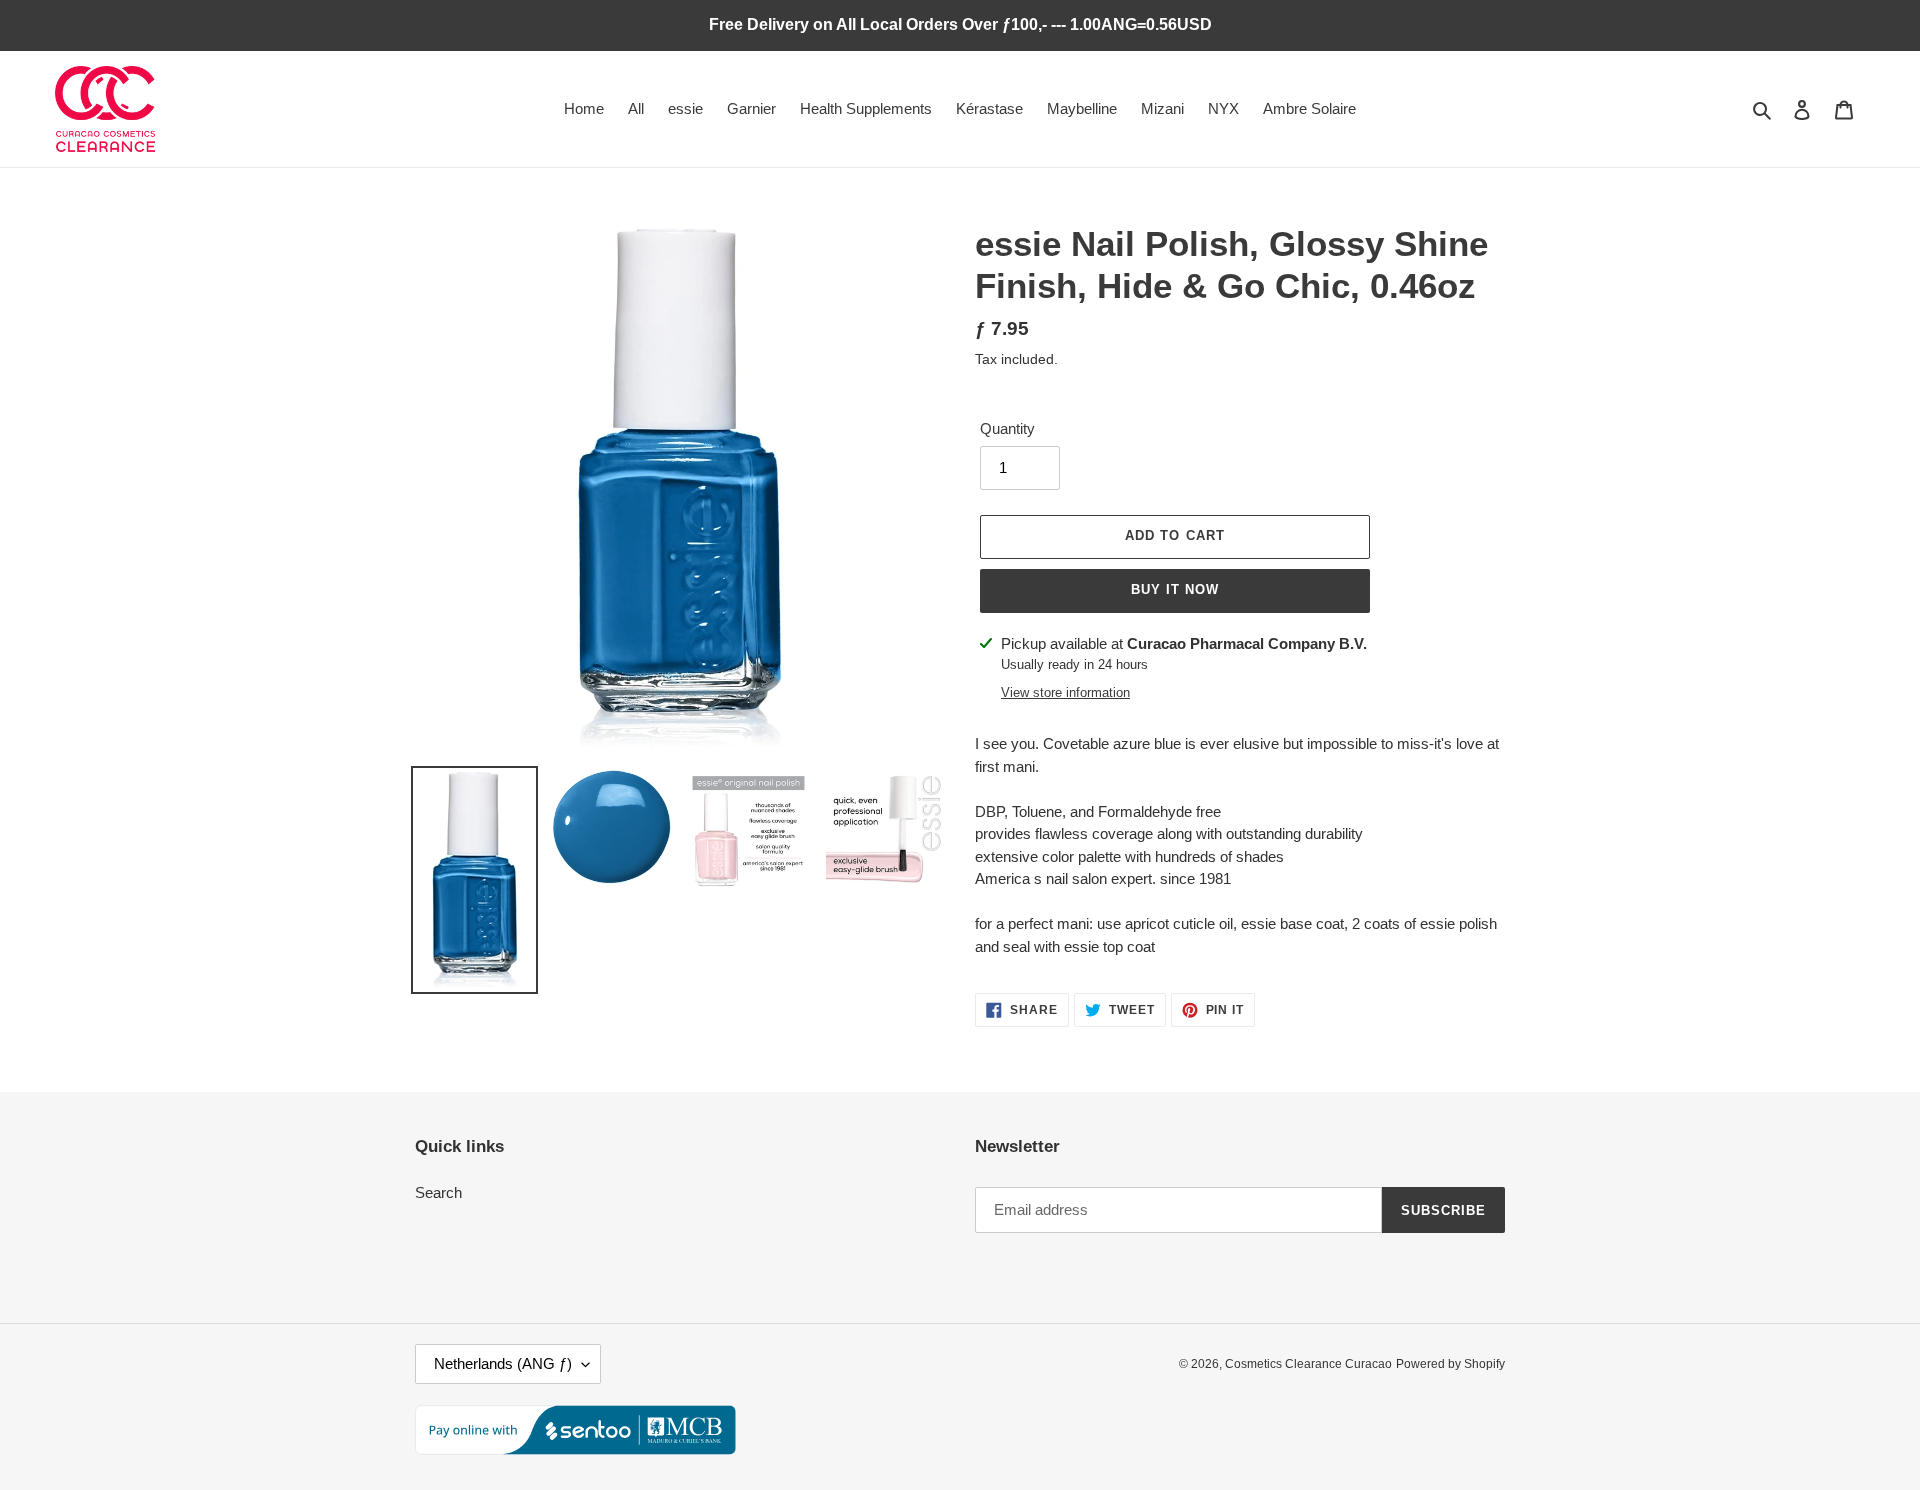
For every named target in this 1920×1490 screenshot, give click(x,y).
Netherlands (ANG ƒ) (503, 1363)
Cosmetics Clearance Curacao (1308, 1364)
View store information (1065, 692)
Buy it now (1175, 589)
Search (438, 1192)
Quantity (1007, 428)
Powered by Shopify (1450, 1364)
